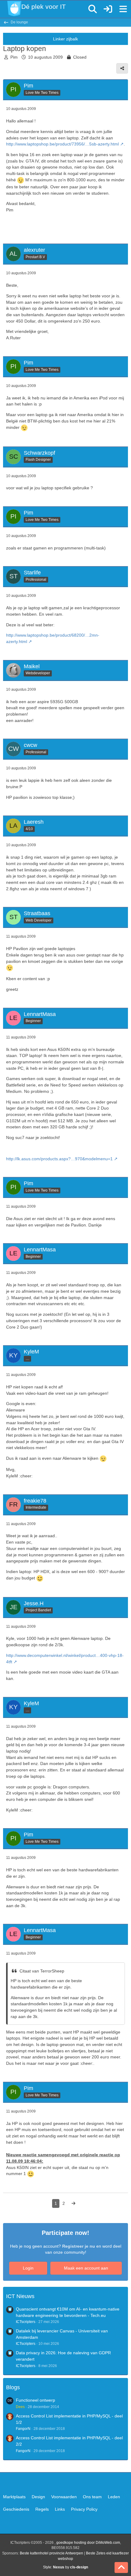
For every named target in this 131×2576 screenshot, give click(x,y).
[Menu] (123, 9)
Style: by (65, 2567)
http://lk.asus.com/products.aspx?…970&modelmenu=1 (59, 1159)
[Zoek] (93, 9)
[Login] (108, 9)
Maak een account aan (86, 2268)
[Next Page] (73, 2203)
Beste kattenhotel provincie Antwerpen (51, 2553)
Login (28, 2268)
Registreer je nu (79, 2246)
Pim (14, 57)
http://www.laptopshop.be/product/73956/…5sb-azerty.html (62, 144)
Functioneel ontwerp (35, 2400)
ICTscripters (26, 2322)
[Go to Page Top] (121, 2567)
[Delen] (122, 68)
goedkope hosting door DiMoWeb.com (88, 2543)
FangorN (23, 2429)
